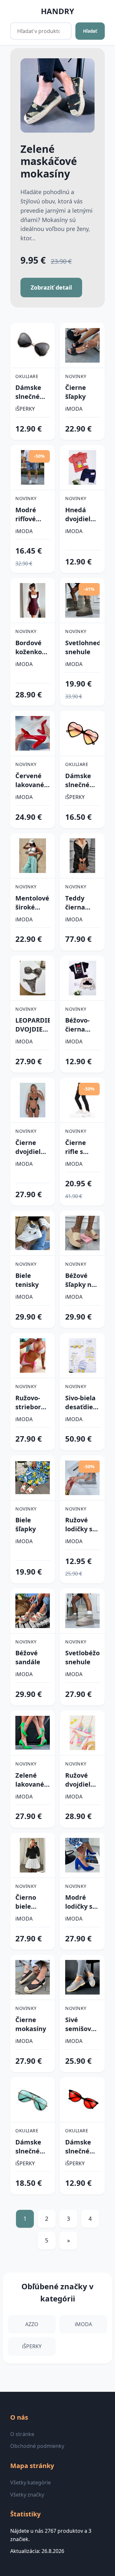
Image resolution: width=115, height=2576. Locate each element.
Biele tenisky (27, 1280)
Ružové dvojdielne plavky (82, 1780)
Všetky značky (27, 2495)
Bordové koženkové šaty (32, 647)
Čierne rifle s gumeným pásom (81, 1147)
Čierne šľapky (76, 392)
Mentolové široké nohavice (32, 903)
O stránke (22, 2434)
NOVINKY (76, 376)
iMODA (74, 409)
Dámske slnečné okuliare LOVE (78, 780)
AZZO (32, 2324)
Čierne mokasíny (31, 2024)
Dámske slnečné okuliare (28, 392)
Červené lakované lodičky (30, 780)
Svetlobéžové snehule (82, 1657)
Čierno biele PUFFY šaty (26, 1902)
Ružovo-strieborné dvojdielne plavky (32, 1403)
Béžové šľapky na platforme (81, 1280)
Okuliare (27, 376)
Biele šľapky (26, 1524)
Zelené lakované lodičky (30, 1780)
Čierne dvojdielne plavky (32, 1147)
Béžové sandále (28, 1657)
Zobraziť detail (51, 287)
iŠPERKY (25, 409)
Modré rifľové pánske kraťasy (27, 514)
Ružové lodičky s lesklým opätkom (80, 1525)
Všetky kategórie (31, 2482)
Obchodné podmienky (37, 2446)
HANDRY (57, 11)
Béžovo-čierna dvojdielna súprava (82, 1025)
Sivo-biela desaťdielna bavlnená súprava (82, 1403)
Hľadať (90, 31)
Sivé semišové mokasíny (80, 2024)
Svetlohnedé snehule (82, 647)
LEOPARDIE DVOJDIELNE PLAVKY (33, 1025)
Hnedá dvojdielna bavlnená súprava (82, 514)
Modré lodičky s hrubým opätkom (80, 1902)
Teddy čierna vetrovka (79, 903)
